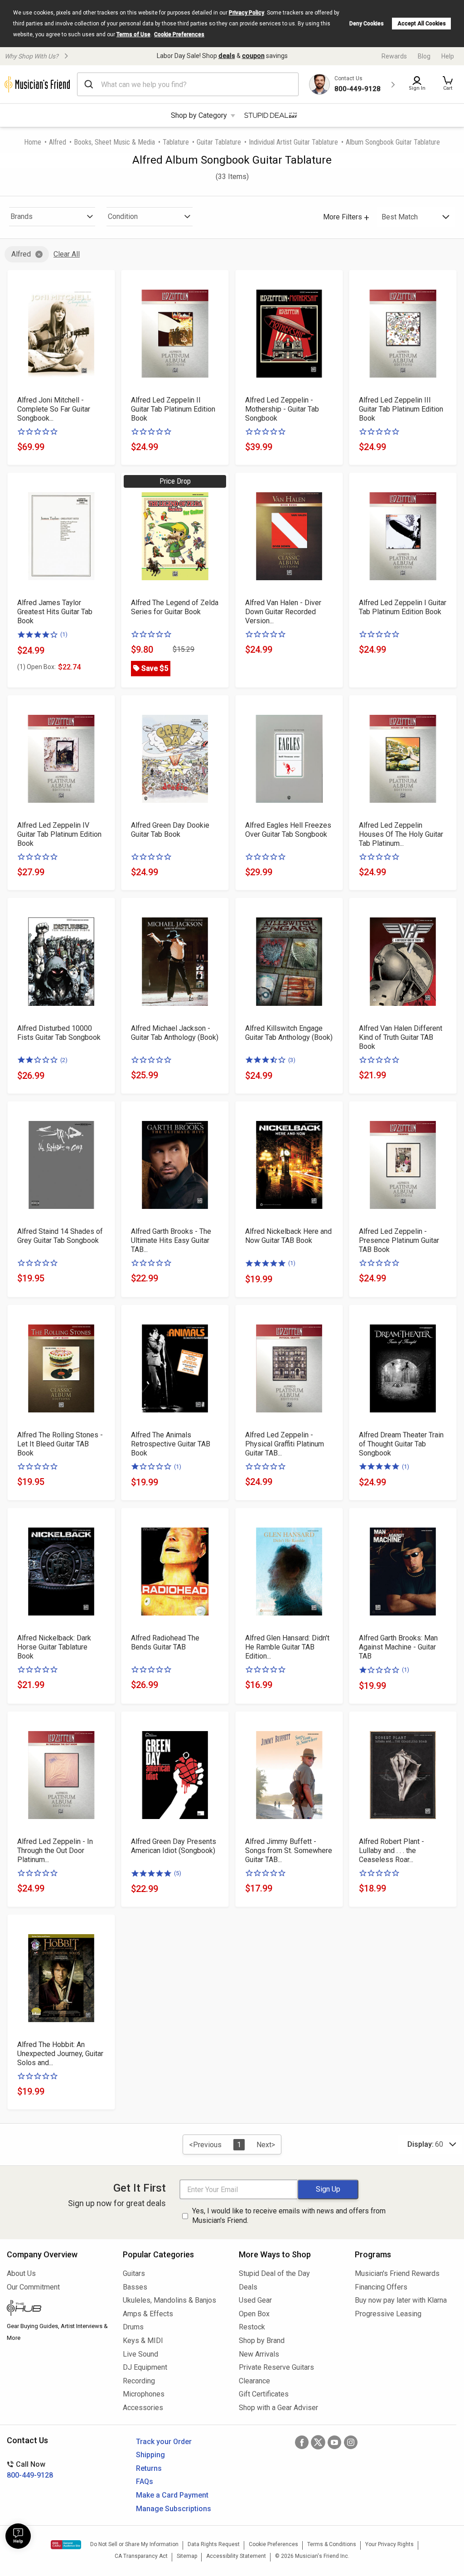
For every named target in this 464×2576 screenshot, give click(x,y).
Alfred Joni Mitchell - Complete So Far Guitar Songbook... (54, 409)
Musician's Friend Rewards (397, 2273)
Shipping (150, 2455)
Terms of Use (133, 34)
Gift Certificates (264, 2394)
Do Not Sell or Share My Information (134, 2544)
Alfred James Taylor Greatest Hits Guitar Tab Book (55, 612)
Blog (424, 56)
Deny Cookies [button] (367, 24)
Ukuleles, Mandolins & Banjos (169, 2300)
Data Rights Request (214, 2544)
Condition (123, 216)
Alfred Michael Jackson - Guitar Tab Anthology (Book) (175, 1033)
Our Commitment (33, 2287)
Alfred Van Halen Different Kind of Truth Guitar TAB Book (401, 1037)
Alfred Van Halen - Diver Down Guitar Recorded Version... (283, 612)
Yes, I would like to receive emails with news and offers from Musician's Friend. (289, 2216)
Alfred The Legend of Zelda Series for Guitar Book (175, 607)
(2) (64, 1060)
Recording (139, 2381)
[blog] (58, 2309)
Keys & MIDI (143, 2341)
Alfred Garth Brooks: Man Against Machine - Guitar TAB (398, 1647)
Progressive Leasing (388, 2314)
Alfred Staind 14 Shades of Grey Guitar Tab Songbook (60, 1236)
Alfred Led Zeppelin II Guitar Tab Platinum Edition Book (173, 409)
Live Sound (140, 2354)
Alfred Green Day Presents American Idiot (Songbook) (174, 1846)
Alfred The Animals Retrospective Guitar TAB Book (171, 1444)
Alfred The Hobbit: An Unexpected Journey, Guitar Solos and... (60, 2054)
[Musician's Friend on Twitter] (318, 2442)
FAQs (145, 2481)
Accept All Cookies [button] (422, 24)
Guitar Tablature (219, 142)
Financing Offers (381, 2287)
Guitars (134, 2273)
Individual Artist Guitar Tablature (293, 142)
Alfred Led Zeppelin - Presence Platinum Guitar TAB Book (399, 1240)
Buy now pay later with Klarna (401, 2300)
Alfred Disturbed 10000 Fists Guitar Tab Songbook (59, 1033)
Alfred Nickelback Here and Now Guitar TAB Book (288, 1236)
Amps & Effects (148, 2314)
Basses (135, 2287)
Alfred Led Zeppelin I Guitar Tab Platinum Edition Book (403, 607)
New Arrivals (259, 2354)
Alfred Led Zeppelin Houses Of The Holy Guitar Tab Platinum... (401, 834)
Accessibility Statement (236, 2556)
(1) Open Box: (36, 667)
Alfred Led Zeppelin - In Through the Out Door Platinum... (55, 1851)
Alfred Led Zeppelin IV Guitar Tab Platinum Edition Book (59, 834)
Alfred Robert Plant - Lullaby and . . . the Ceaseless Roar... (391, 1851)
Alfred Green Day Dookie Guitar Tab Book (170, 830)
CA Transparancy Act (141, 2556)
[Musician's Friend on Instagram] (351, 2442)
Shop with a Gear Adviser (278, 2408)
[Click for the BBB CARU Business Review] (66, 2545)
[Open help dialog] (18, 2536)
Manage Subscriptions (174, 2509)
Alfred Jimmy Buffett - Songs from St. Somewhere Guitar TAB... (289, 1851)
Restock (252, 2327)
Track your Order (164, 2442)
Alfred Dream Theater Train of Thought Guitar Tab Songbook (401, 1444)
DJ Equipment (145, 2367)
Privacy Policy (246, 13)
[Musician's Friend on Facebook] (302, 2442)
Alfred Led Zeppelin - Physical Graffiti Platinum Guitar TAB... (285, 1444)
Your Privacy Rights (389, 2544)
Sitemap (187, 2556)
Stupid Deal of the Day (274, 2273)
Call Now (30, 2470)
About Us (21, 2273)
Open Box (254, 2314)
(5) (178, 1873)
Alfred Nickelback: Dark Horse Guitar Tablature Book (54, 1647)
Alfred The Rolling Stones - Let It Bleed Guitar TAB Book (60, 1444)
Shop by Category (199, 115)
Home (33, 142)
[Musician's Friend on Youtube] (334, 2442)
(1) (64, 634)
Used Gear (255, 2300)
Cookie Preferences (179, 34)
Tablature (176, 142)
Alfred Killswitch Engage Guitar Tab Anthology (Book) (289, 1033)
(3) (292, 1060)
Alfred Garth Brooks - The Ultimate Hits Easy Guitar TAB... (171, 1240)
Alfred (58, 142)
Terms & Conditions (332, 2544)
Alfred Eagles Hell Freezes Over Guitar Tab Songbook (288, 830)
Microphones (144, 2394)
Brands (22, 216)
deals (227, 56)
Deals (248, 2287)
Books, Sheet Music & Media (114, 142)
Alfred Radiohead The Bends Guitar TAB (165, 1642)
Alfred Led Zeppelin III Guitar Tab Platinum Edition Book (401, 409)
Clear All (67, 254)
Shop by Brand (262, 2341)
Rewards (394, 56)
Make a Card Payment (172, 2495)
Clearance (254, 2381)
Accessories (143, 2408)
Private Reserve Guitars (276, 2367)
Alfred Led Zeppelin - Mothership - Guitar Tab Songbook (282, 409)
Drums (133, 2327)
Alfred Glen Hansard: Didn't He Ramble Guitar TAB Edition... (287, 1647)
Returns (149, 2468)
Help (448, 56)
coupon (253, 56)
